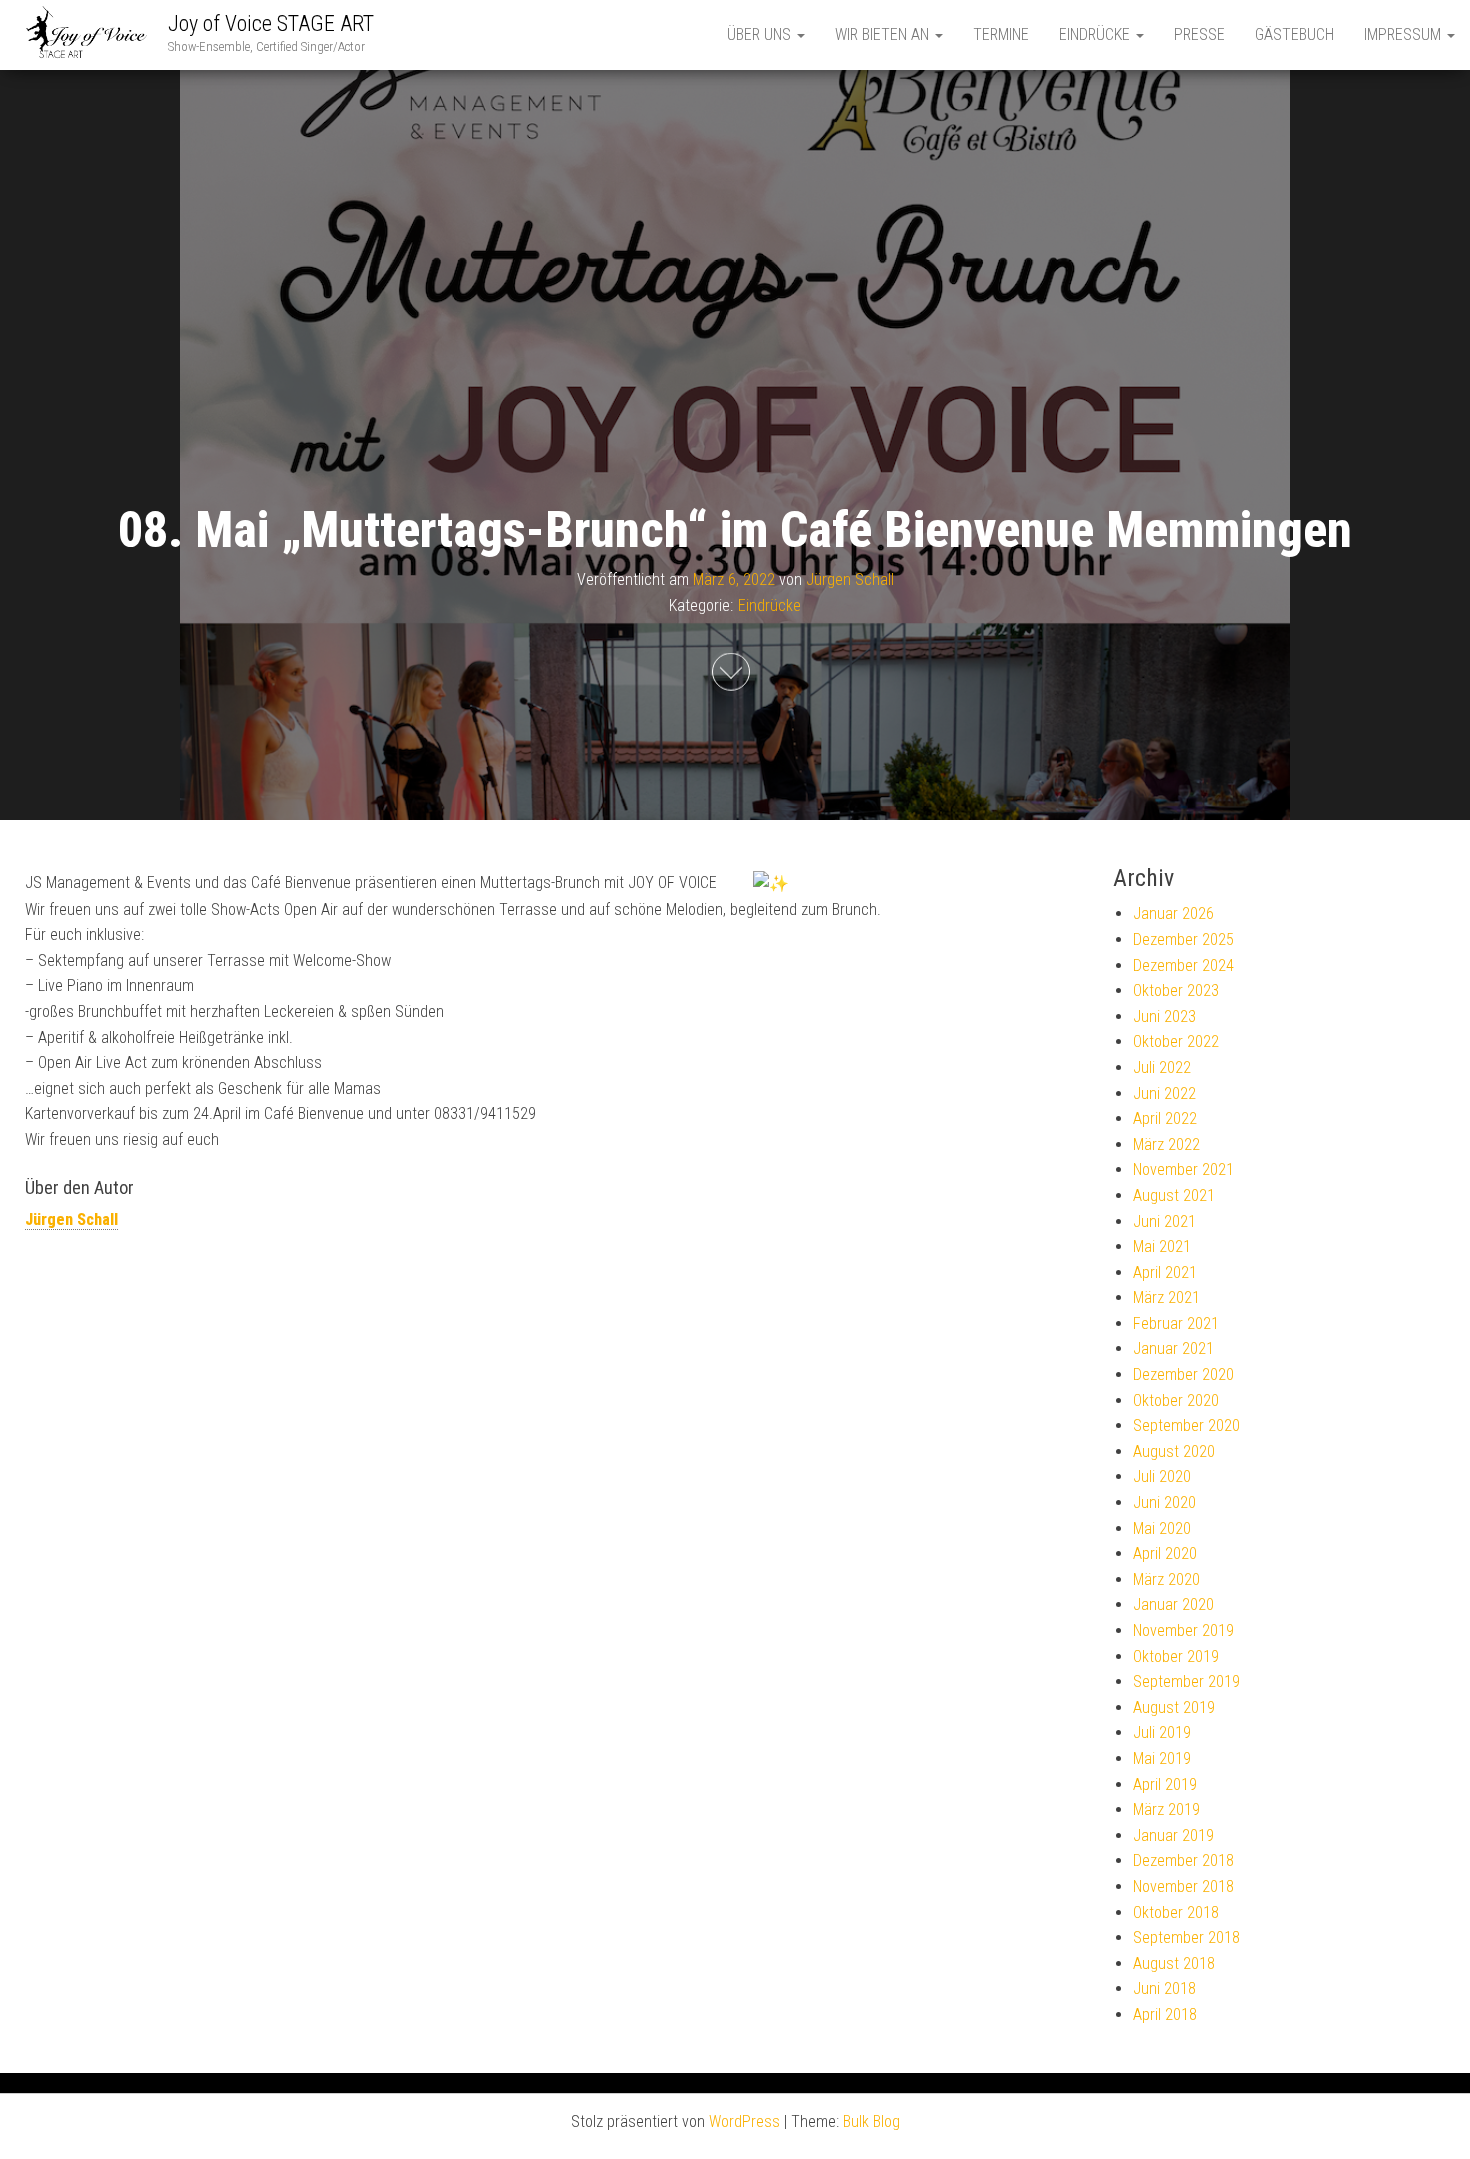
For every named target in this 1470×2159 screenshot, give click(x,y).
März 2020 (1166, 1579)
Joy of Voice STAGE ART (271, 23)
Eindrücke (1096, 34)
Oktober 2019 (1176, 1656)
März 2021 (1166, 1297)
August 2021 (1174, 1195)
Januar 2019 (1173, 1835)
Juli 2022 (1162, 1067)
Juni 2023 (1164, 1016)
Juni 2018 (1164, 1988)
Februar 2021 (1176, 1323)
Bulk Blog (871, 2121)
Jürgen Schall (850, 579)
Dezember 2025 (1183, 939)
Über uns (761, 34)
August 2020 (1174, 1451)
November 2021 (1183, 1169)
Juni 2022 (1164, 1093)
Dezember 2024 (1183, 965)
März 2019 (1166, 1809)
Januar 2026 (1173, 913)
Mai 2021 (1162, 1246)
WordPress (744, 2121)
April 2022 (1165, 1118)
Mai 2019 (1162, 1758)
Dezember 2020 (1183, 1374)
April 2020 (1165, 1553)
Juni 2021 (1164, 1221)
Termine (1001, 34)
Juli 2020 (1162, 1476)
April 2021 (1165, 1272)
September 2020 (1186, 1425)
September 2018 (1186, 1937)
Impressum (1404, 34)
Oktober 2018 (1176, 1912)
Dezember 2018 (1183, 1860)
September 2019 (1186, 1681)
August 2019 (1174, 1707)
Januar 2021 (1173, 1348)
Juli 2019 (1162, 1732)
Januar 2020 (1173, 1604)
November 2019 (1183, 1630)
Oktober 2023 (1176, 990)
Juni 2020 (1164, 1502)
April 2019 (1165, 1784)
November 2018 (1183, 1886)
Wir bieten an (884, 34)
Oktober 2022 (1176, 1041)
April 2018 (1165, 2014)
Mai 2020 (1162, 1528)
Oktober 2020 (1176, 1400)
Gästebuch (1294, 34)
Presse (1199, 34)
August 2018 (1174, 1963)
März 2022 (1166, 1144)
